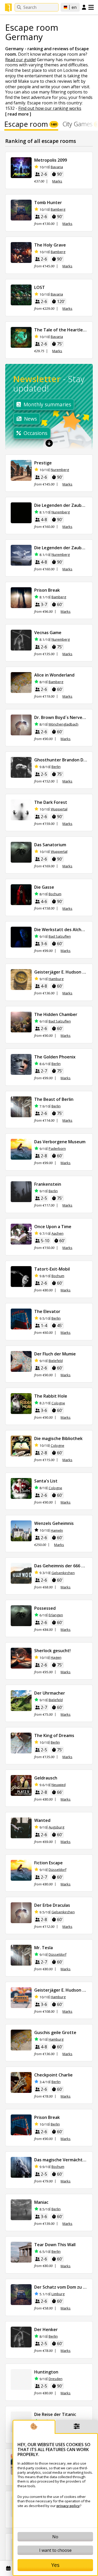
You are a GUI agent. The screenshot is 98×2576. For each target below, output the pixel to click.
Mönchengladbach (64, 724)
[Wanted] (21, 1828)
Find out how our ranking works (50, 108)
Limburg (58, 2294)
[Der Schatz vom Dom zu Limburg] (21, 2295)
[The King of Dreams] (21, 1743)
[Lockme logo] (8, 8)
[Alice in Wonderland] (21, 683)
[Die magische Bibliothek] (21, 1446)
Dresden (56, 2379)
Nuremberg (60, 470)
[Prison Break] (21, 598)
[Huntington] (21, 2379)
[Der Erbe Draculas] (21, 1913)
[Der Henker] (21, 2337)
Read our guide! (21, 60)
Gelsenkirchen (63, 1573)
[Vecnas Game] (21, 640)
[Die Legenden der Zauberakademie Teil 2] (21, 555)
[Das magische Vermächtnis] (21, 2167)
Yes (55, 2565)
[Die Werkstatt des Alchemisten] (21, 937)
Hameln (57, 1530)
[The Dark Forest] (21, 810)
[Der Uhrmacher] (21, 1701)
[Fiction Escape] (21, 1870)
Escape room (31, 125)
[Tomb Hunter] (21, 210)
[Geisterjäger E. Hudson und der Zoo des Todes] (21, 1998)
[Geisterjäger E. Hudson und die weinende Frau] (21, 980)
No (55, 2537)
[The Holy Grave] (21, 252)
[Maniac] (21, 2210)
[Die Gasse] (21, 895)
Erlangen (56, 1615)
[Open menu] (91, 7)
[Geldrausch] (21, 1785)
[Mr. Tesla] (21, 1955)
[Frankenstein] (21, 1192)
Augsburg (56, 1827)
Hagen (56, 1658)
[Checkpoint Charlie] (21, 2082)
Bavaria (57, 167)
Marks (57, 181)
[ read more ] (18, 114)
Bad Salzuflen (60, 936)
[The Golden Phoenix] (21, 1064)
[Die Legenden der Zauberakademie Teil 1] (21, 513)
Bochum (55, 894)
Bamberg (58, 209)
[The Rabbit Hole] (21, 1404)
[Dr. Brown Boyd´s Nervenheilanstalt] (21, 725)
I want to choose (55, 2550)
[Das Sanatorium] (21, 852)
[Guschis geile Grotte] (21, 2040)
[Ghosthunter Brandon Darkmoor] (21, 767)
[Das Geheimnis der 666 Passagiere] (21, 1573)
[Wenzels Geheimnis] (21, 1531)
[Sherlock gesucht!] (21, 1658)
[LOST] (21, 295)
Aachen (57, 1233)
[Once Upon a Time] (21, 1234)
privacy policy (68, 2506)
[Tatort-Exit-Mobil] (21, 1277)
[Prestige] (21, 470)
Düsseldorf (57, 1870)
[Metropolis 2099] (21, 168)
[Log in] (84, 8)
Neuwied (59, 1785)
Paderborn (57, 1149)
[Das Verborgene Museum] (21, 1149)
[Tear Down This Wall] (21, 2252)
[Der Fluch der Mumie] (21, 1361)
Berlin (56, 767)
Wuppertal (59, 809)
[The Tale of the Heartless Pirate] (21, 337)
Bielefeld (56, 1361)
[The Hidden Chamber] (21, 1022)
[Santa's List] (21, 1488)
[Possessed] (21, 1616)
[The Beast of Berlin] (21, 1107)
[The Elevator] (21, 1319)
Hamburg (56, 979)
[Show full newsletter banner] (49, 443)
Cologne (58, 1403)
